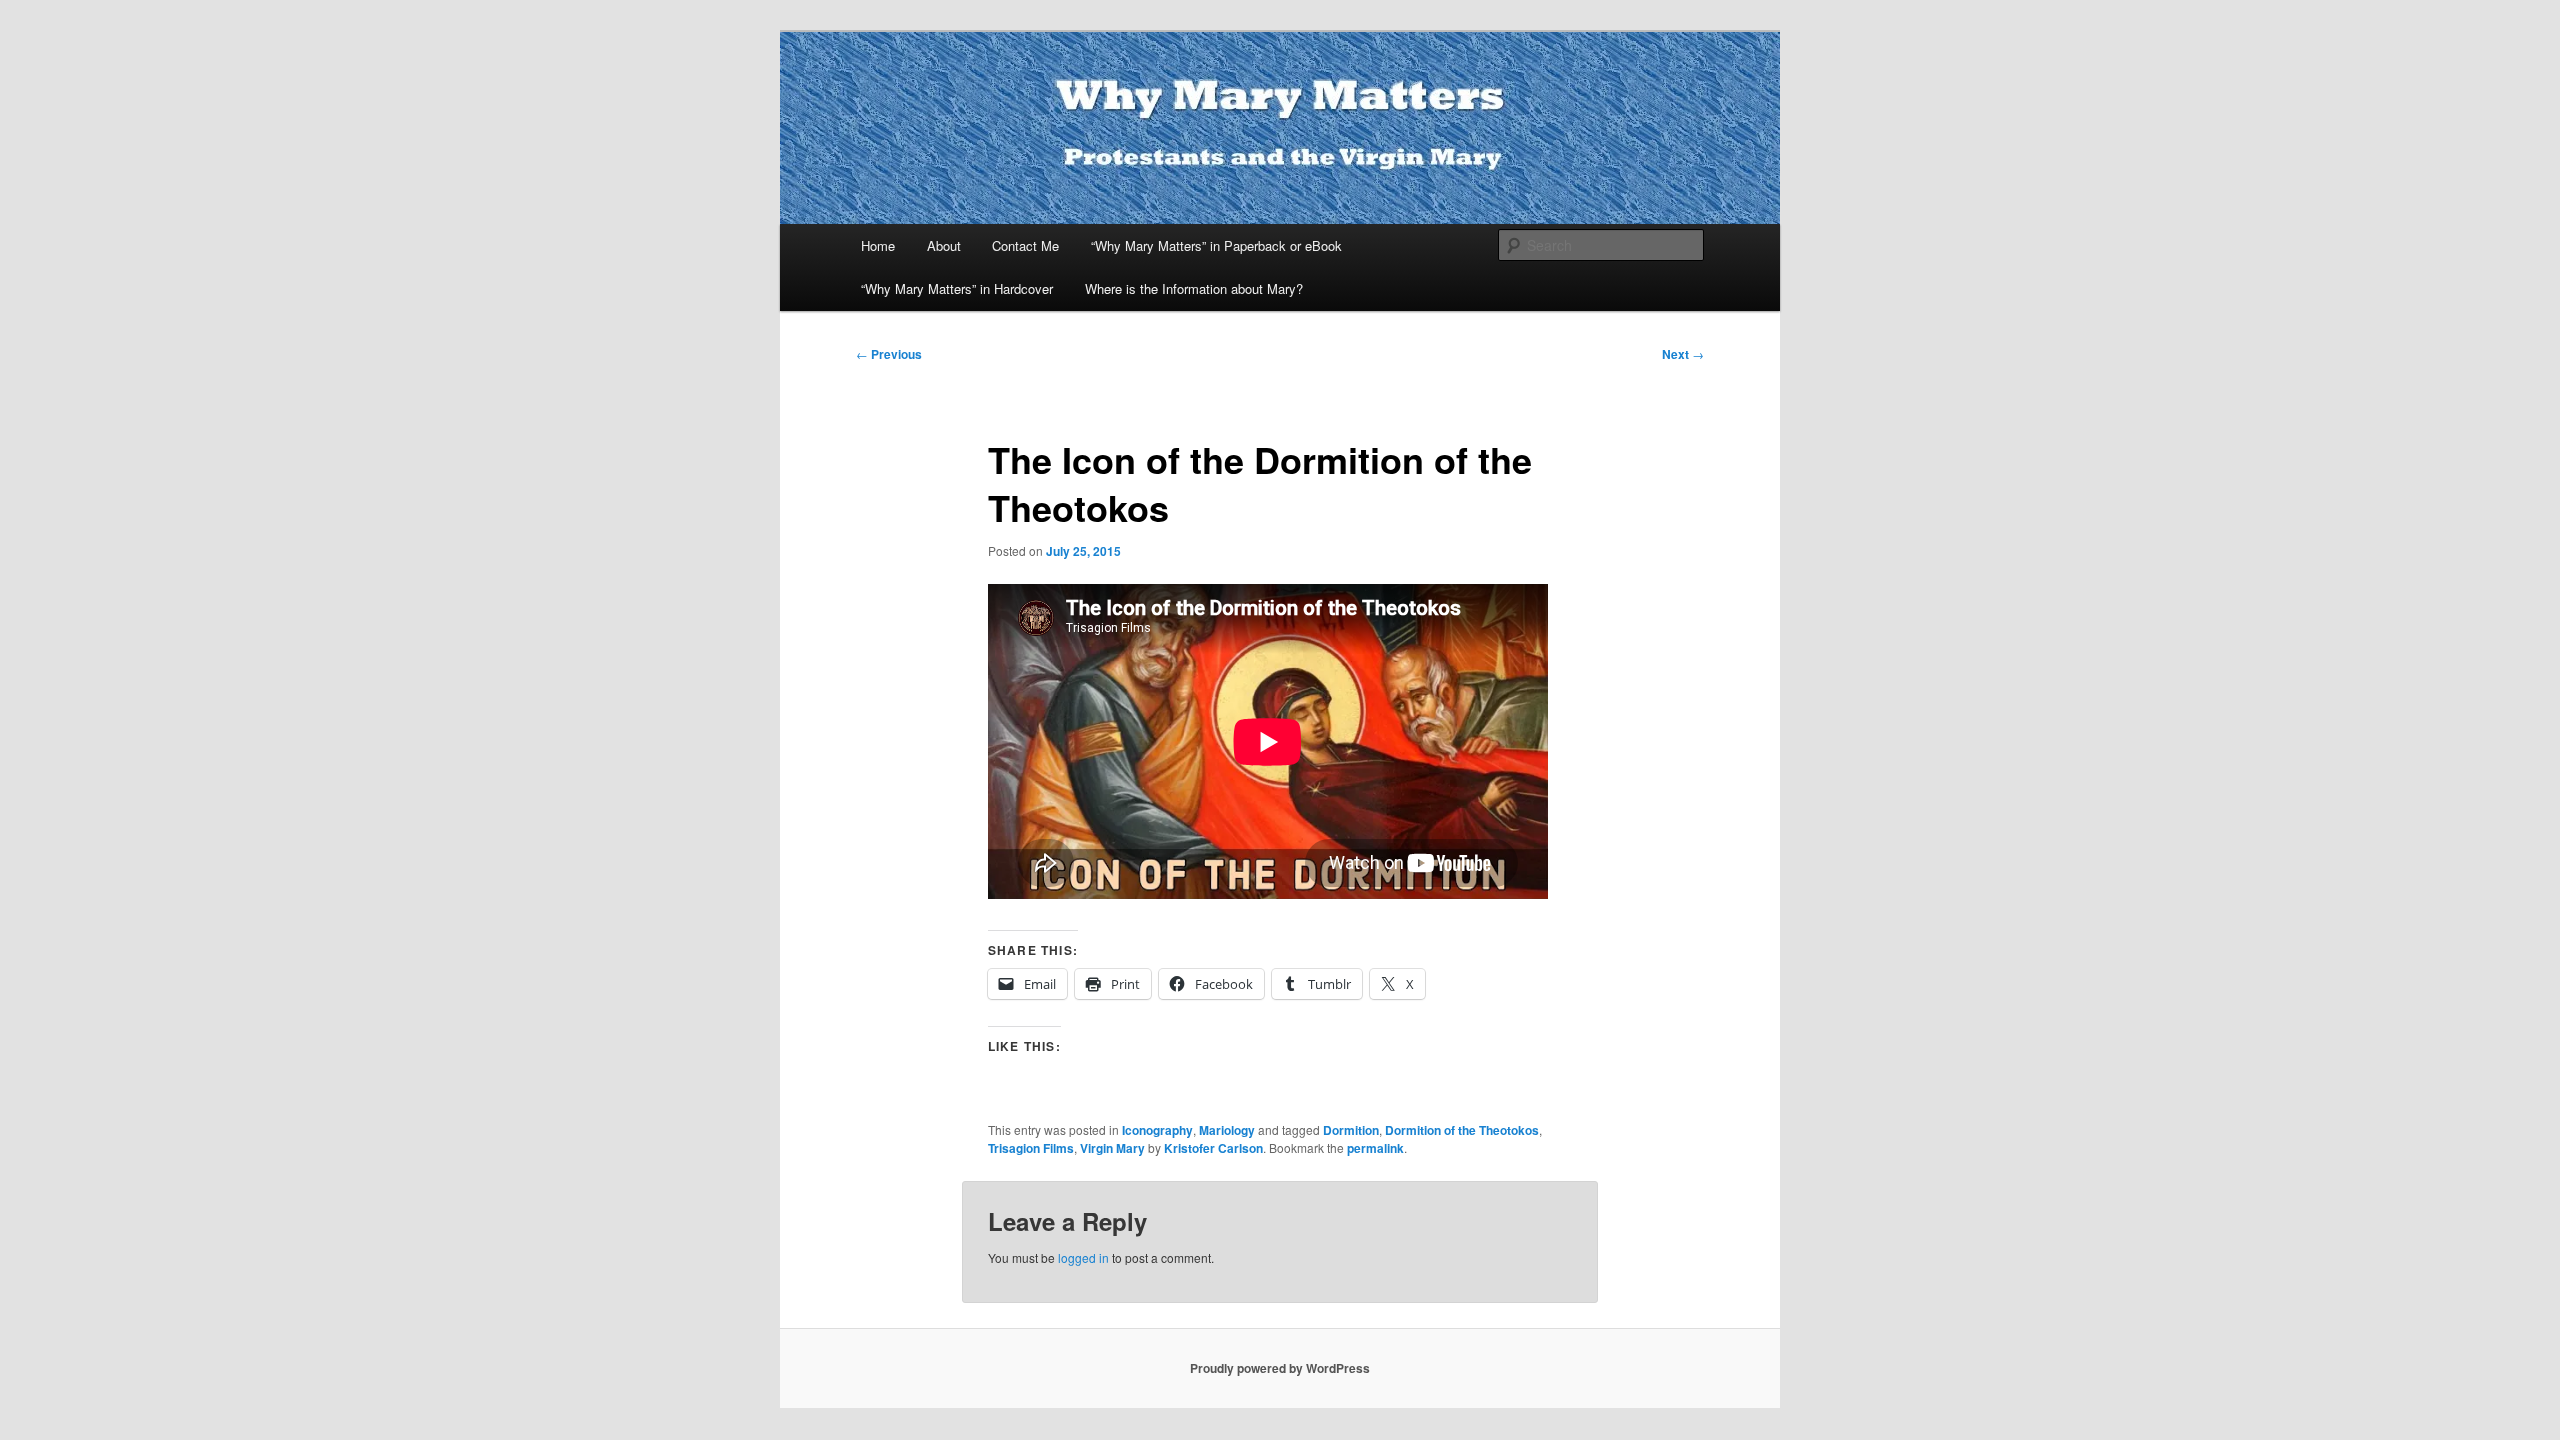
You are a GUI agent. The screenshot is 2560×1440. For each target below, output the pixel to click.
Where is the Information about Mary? (1194, 288)
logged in (1083, 1257)
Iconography (1157, 1130)
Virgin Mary (1112, 1148)
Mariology (1227, 1130)
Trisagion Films (1031, 1148)
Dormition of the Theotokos (1462, 1130)
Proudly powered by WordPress (1280, 1368)
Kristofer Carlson (1213, 1148)
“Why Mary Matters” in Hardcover (957, 288)
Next (1683, 354)
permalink (1375, 1148)
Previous (889, 354)
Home (878, 245)
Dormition (1351, 1130)
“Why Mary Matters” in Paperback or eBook (1216, 245)
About (944, 245)
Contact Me (1025, 245)
